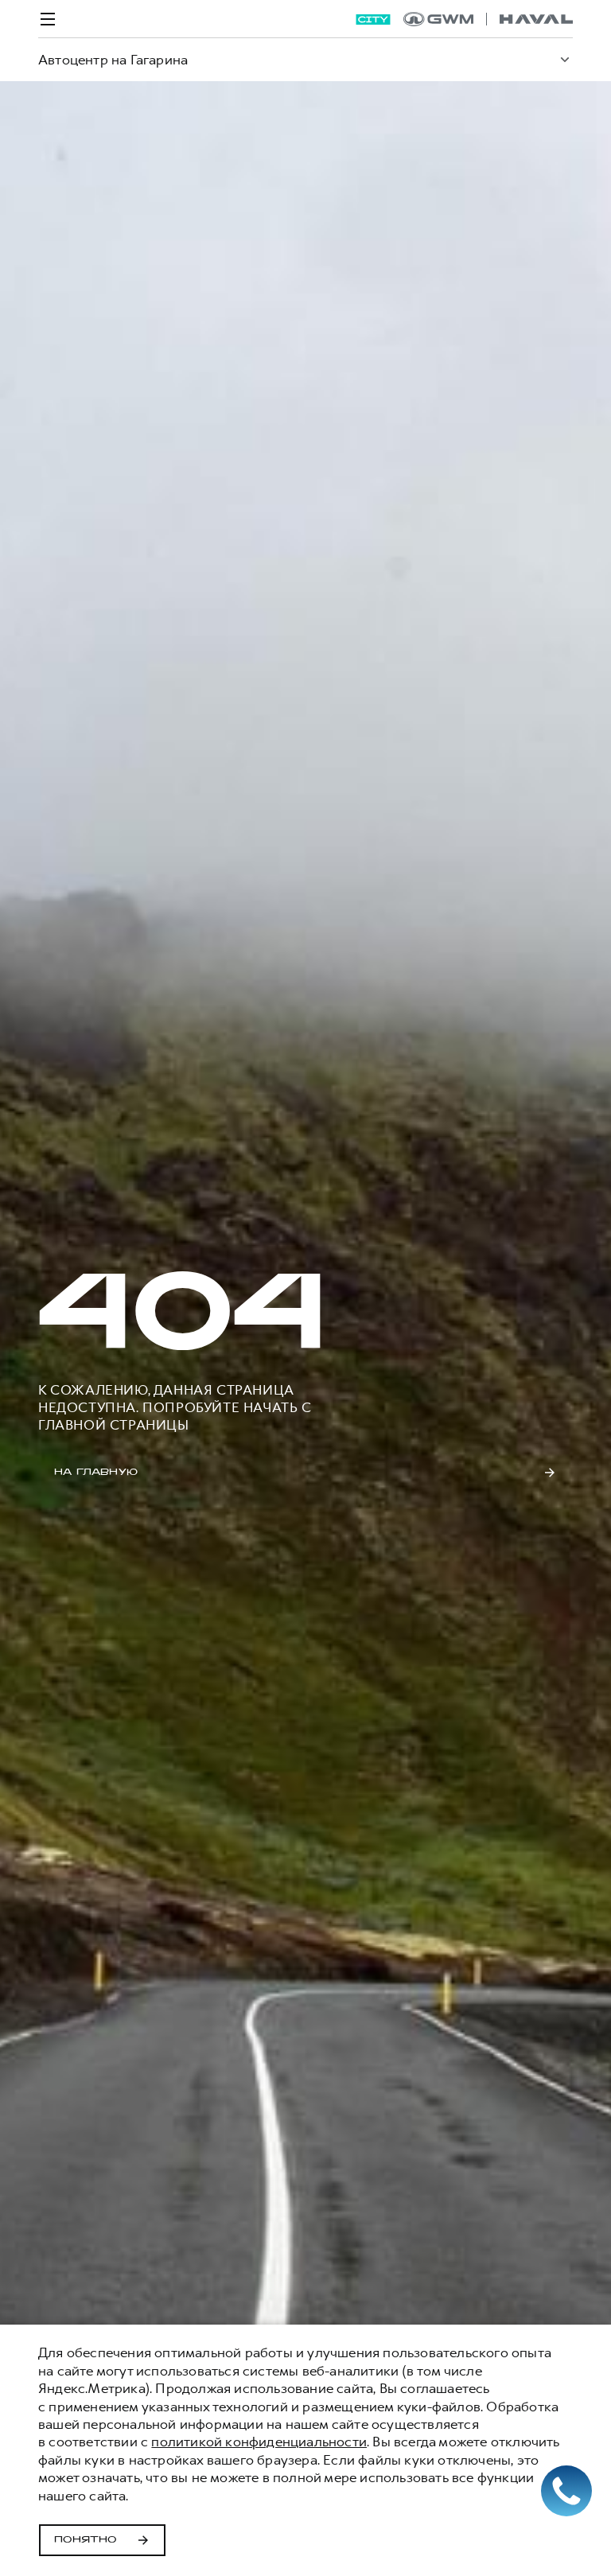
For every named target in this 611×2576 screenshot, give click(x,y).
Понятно (86, 2540)
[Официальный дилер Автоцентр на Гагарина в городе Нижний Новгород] (488, 19)
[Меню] (48, 19)
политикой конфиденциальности (259, 2442)
